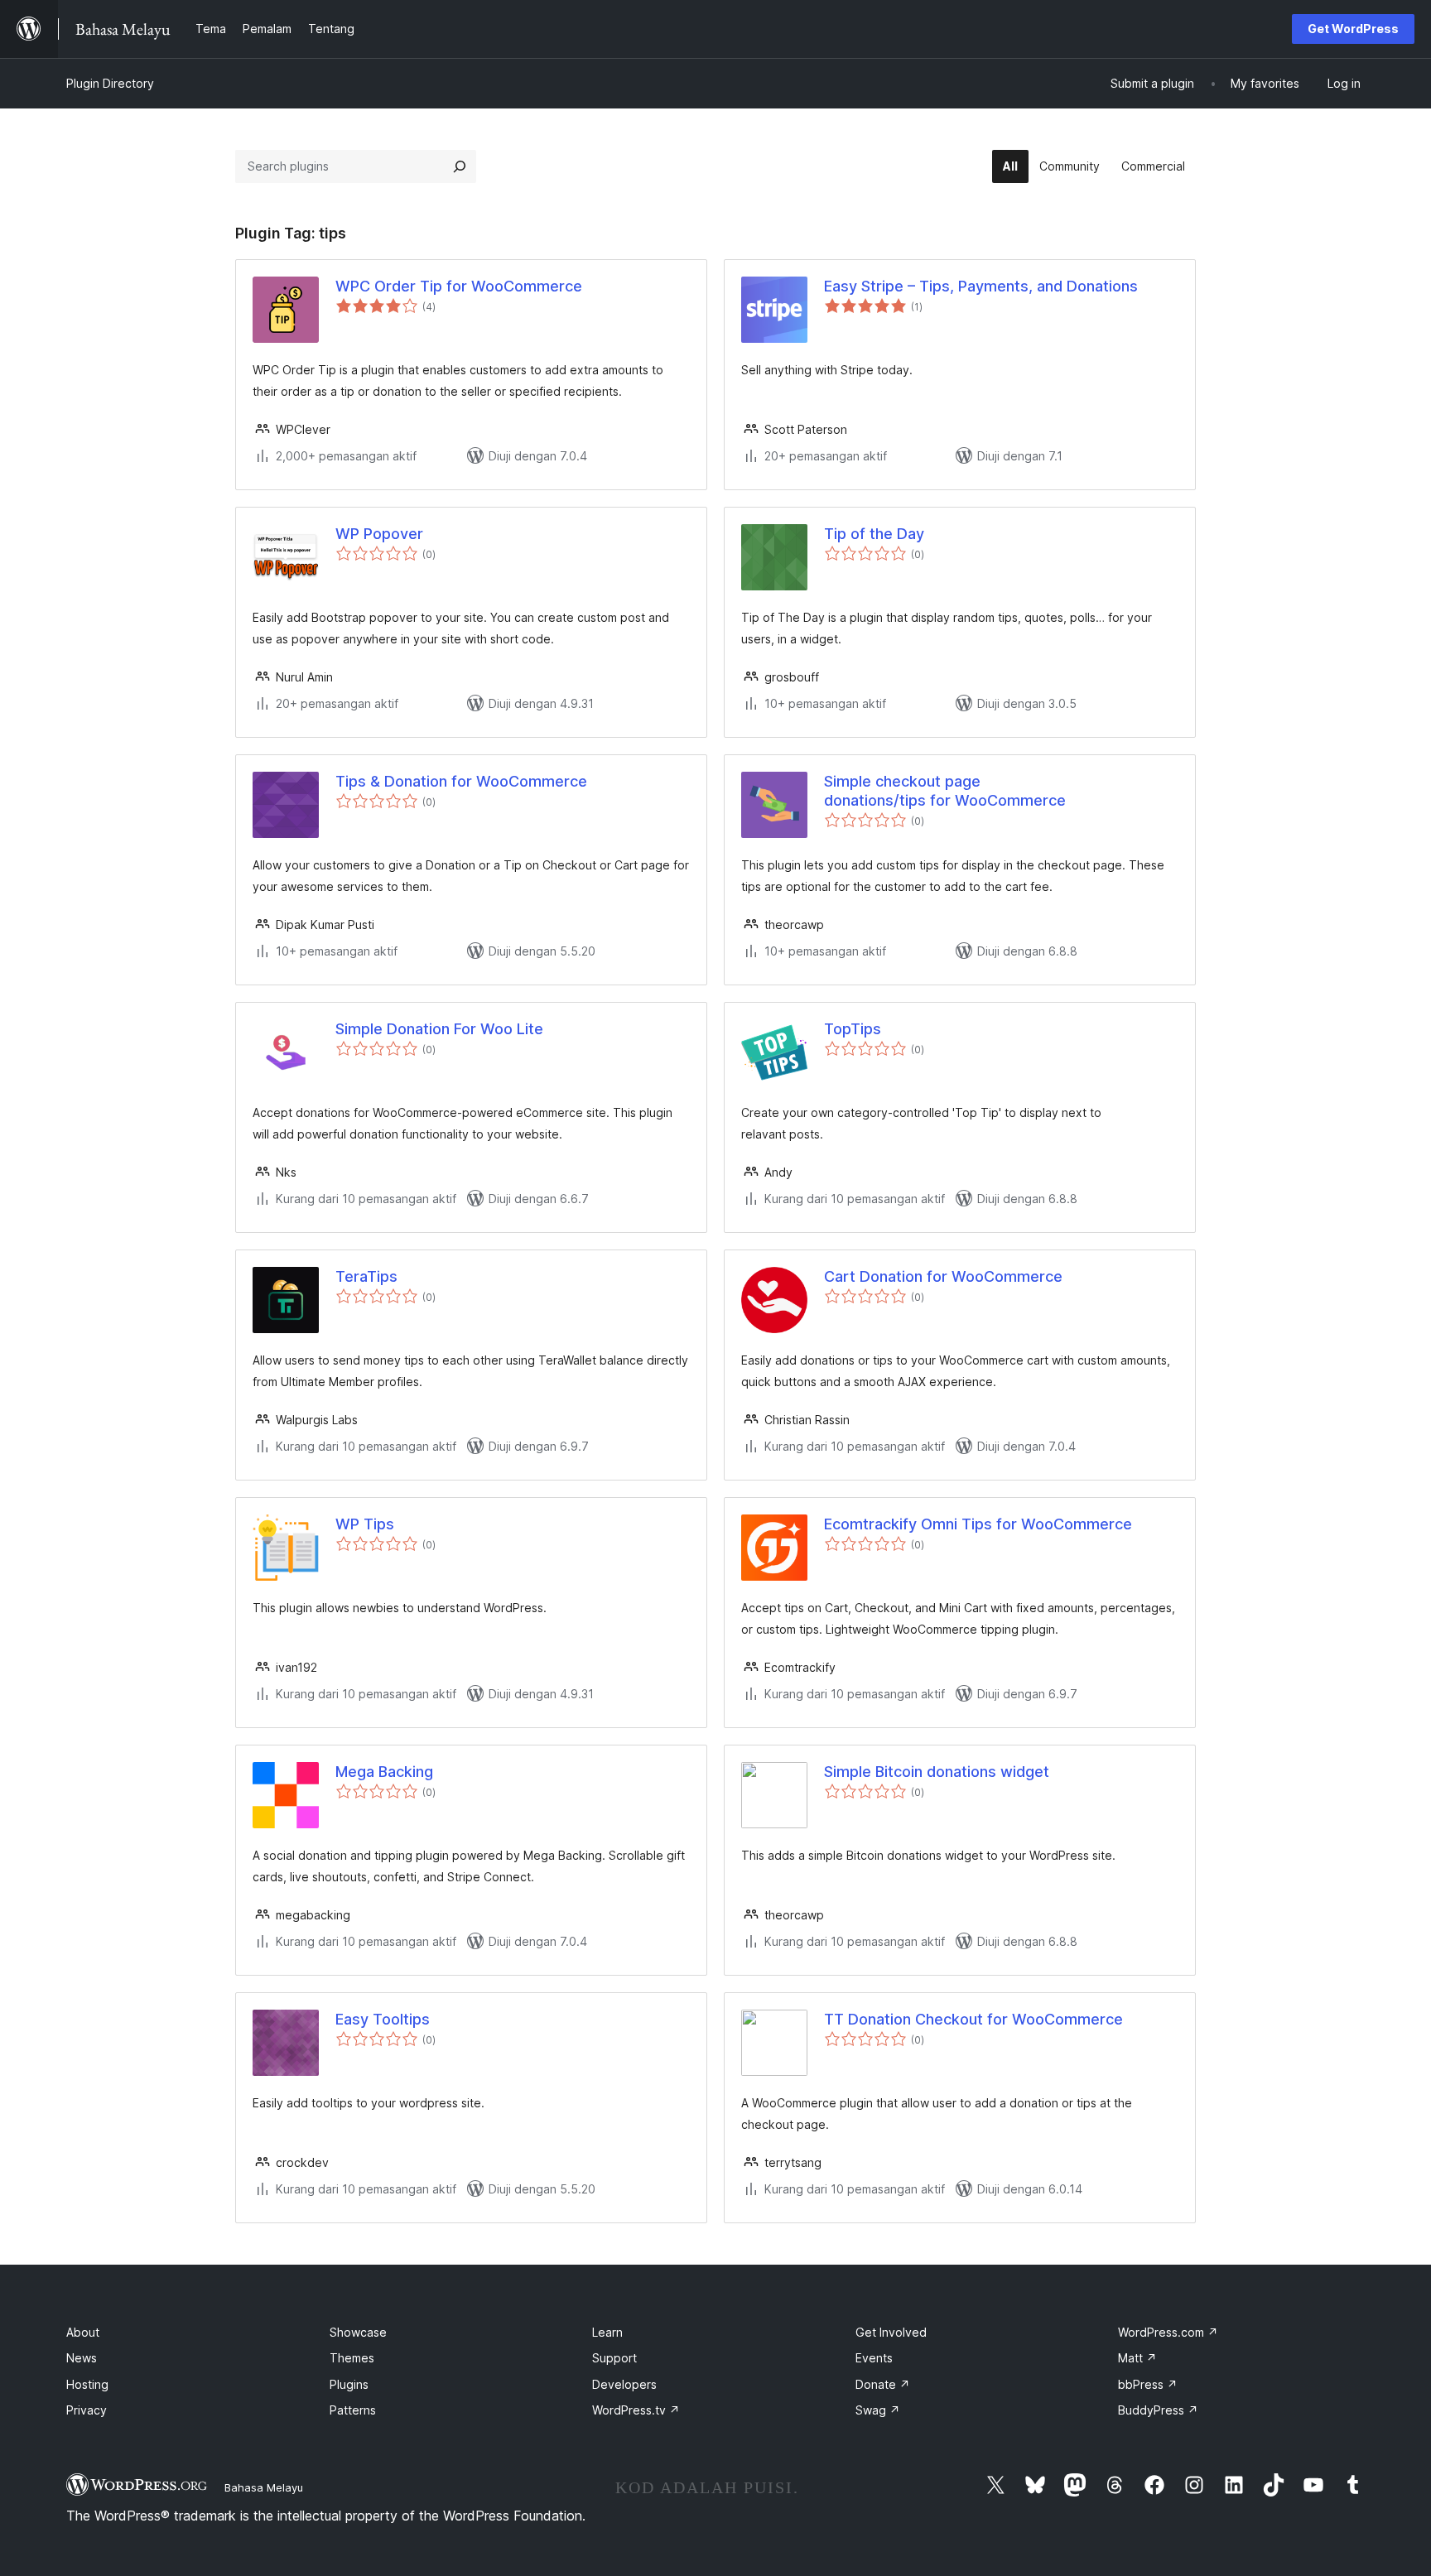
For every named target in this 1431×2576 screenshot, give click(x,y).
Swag (878, 2410)
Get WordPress (1353, 29)
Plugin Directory (110, 83)
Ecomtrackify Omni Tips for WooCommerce (978, 1524)
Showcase (358, 2332)
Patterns (353, 2410)
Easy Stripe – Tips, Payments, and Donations (981, 286)
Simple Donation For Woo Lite (439, 1029)
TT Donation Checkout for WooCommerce (973, 2019)
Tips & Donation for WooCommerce (461, 781)
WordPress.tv (636, 2410)
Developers (624, 2384)
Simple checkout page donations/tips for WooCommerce (945, 791)
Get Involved (891, 2332)
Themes (352, 2358)
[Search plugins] (460, 166)
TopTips (853, 1029)
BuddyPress (1158, 2410)
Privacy (87, 2410)
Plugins (349, 2384)
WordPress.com (1168, 2332)
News (82, 2358)
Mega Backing (384, 1772)
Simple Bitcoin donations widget (937, 1772)
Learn (607, 2332)
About (83, 2332)
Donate (883, 2384)
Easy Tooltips (383, 2019)
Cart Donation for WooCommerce (943, 1276)
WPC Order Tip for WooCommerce (459, 286)
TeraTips (366, 1276)
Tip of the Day (874, 534)
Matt (1137, 2358)
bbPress (1148, 2384)
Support (614, 2358)
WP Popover (379, 534)
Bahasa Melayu (264, 2487)
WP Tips (365, 1524)
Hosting (87, 2384)
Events (874, 2358)
